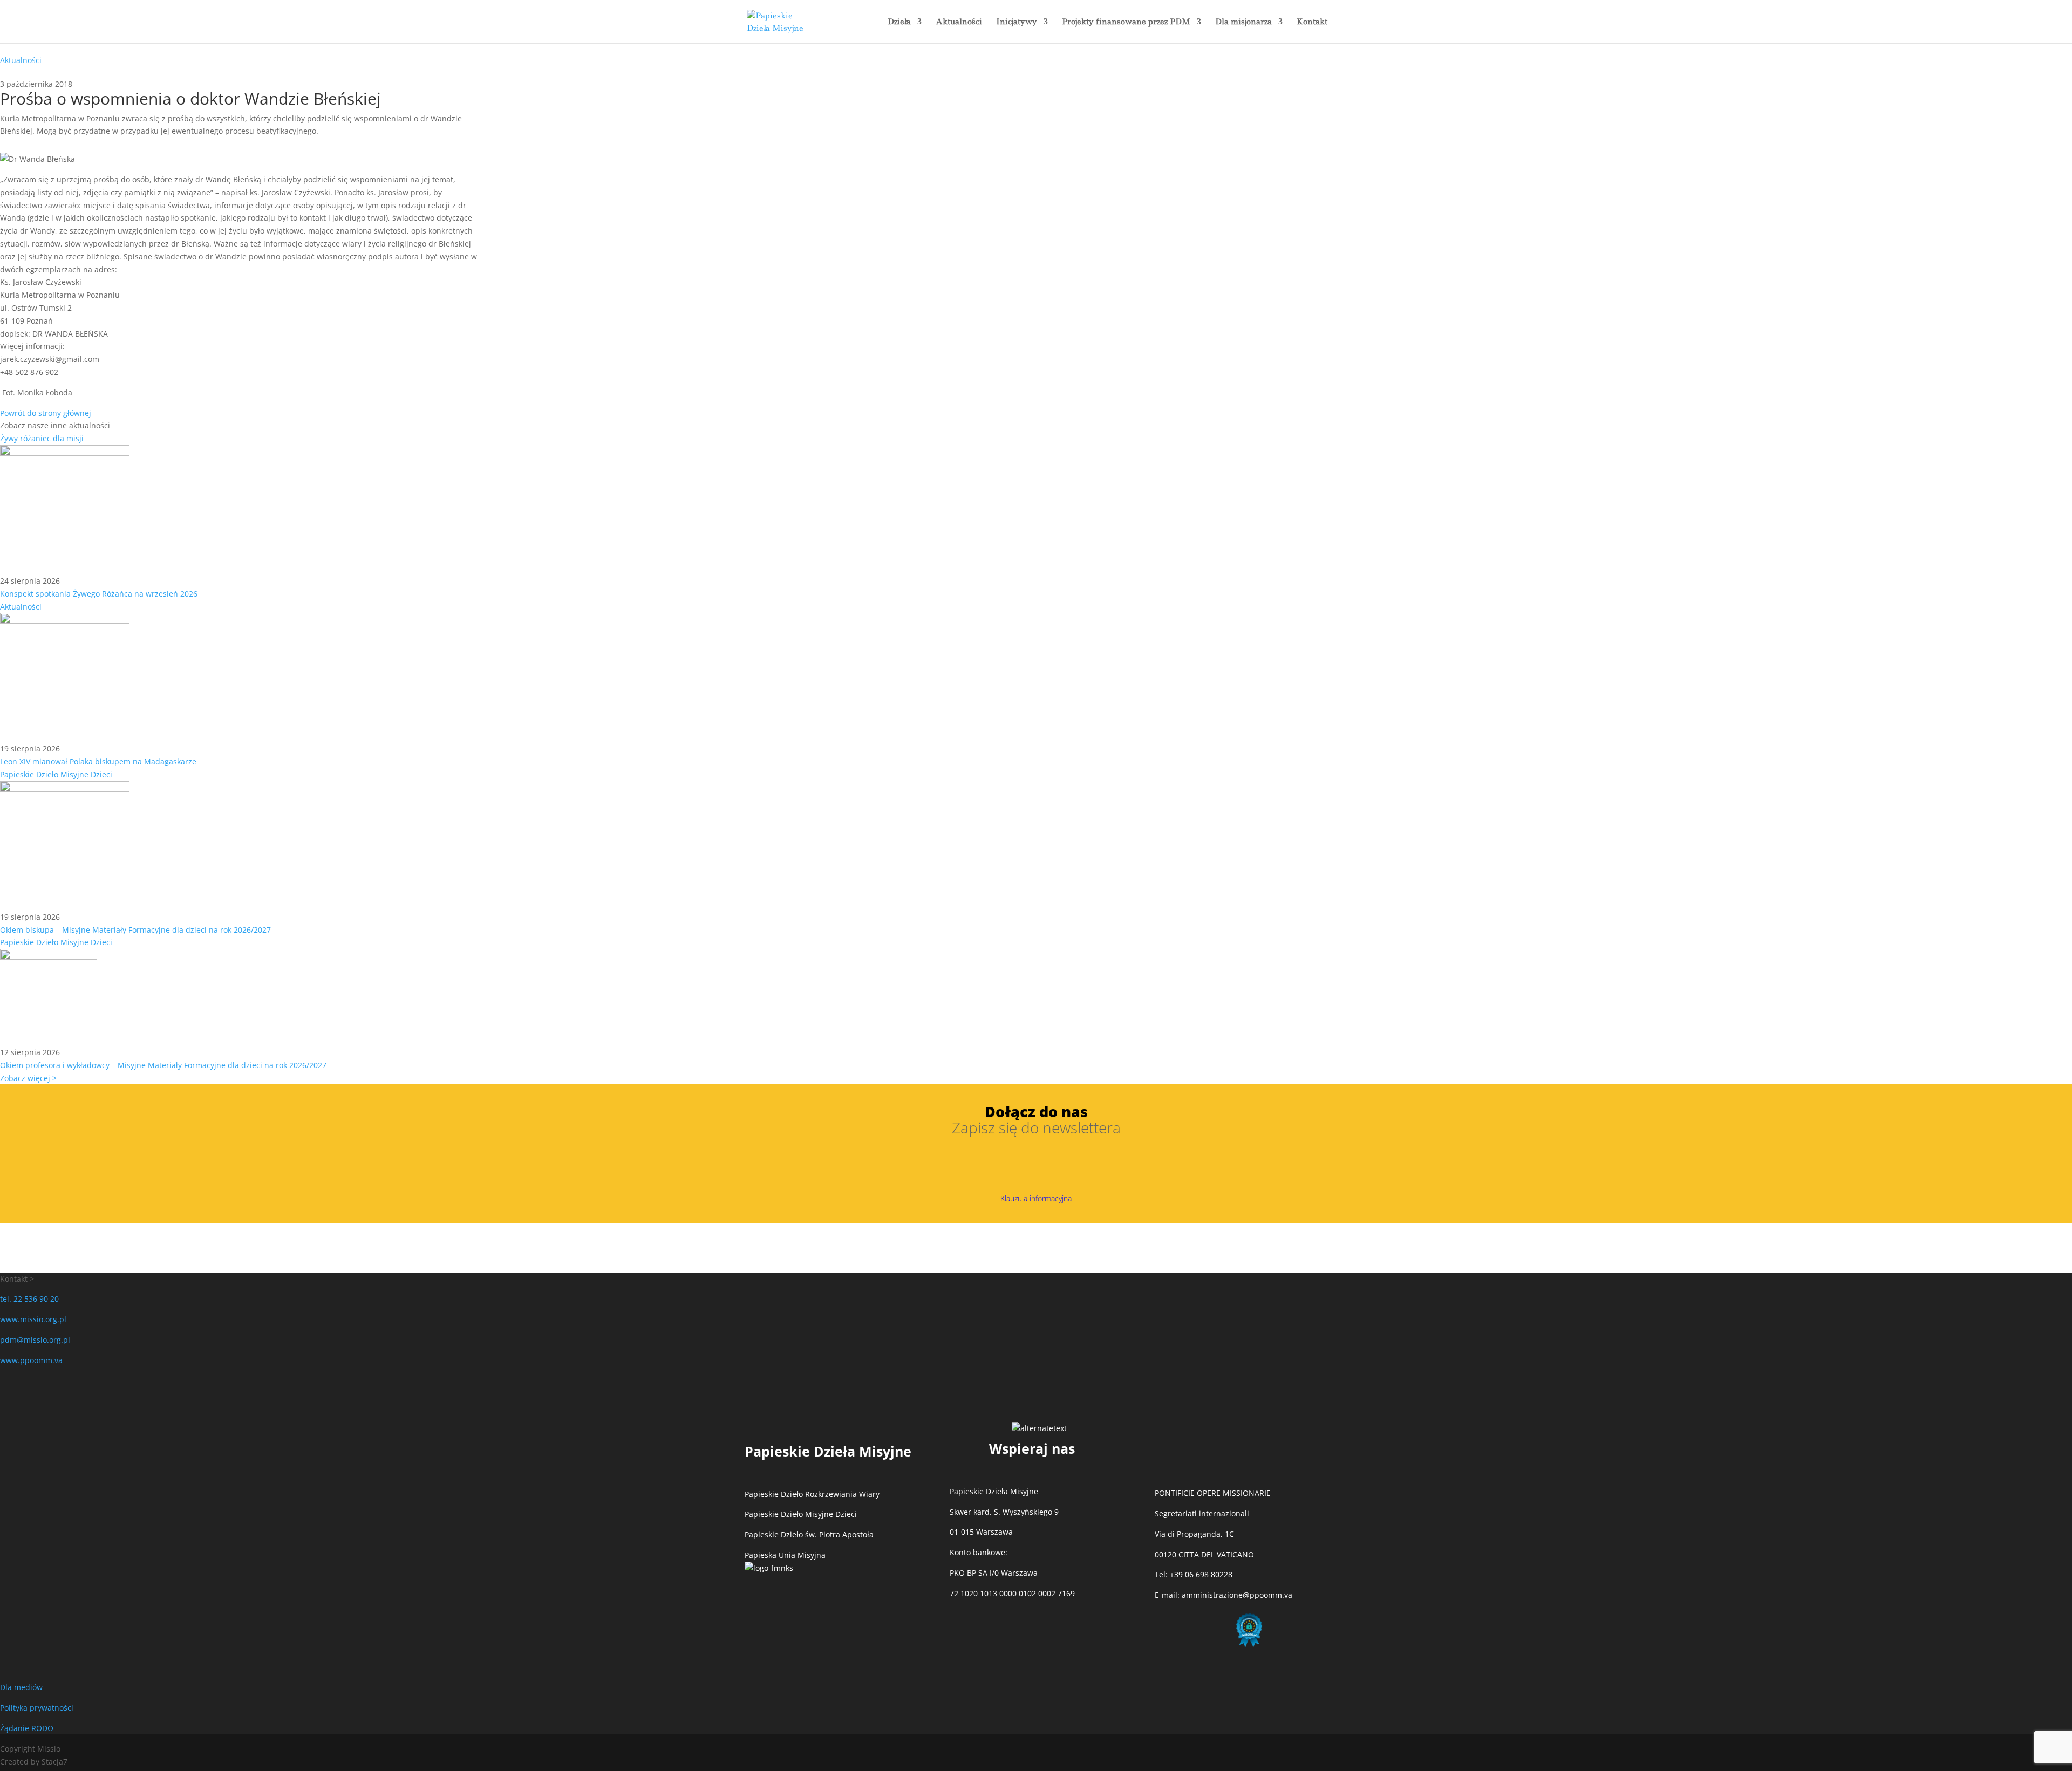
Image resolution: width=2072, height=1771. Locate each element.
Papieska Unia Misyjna (785, 1555)
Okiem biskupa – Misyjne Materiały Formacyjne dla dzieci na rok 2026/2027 (135, 930)
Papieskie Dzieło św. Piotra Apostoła (809, 1534)
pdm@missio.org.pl (35, 1340)
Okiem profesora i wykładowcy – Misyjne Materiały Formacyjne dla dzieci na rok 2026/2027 (163, 1065)
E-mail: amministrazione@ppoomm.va (1224, 1595)
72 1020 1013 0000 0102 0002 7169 (1012, 1593)
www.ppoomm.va (31, 1360)
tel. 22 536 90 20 (29, 1299)
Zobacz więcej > (28, 1078)
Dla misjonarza (1243, 22)
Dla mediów (21, 1687)
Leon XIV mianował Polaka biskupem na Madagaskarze (98, 761)
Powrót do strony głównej (46, 413)
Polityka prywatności (37, 1708)
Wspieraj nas (1032, 1448)
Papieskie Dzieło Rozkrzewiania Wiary (812, 1494)
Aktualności (959, 22)
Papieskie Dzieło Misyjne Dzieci (56, 774)
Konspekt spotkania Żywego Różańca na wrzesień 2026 (99, 594)
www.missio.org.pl (33, 1319)
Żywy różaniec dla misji (42, 438)
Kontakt (1312, 22)
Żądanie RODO (27, 1728)
